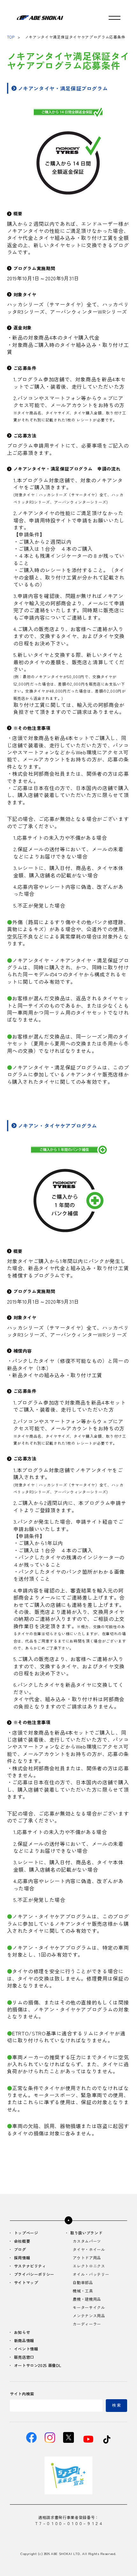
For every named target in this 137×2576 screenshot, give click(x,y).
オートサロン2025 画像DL (38, 2366)
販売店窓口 (24, 2357)
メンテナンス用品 (89, 2316)
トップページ (26, 2233)
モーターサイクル (89, 2308)
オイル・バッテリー (91, 2275)
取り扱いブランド (86, 2233)
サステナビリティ (30, 2266)
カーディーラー (87, 2324)
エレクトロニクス (89, 2266)
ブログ (20, 2250)
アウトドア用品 (87, 2258)
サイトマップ (26, 2283)
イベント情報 (26, 2349)
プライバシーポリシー (34, 2275)
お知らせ (22, 2333)
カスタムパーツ (87, 2241)
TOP (11, 37)
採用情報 (22, 2258)
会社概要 (22, 2241)
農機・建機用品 (87, 2299)
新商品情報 (24, 2341)
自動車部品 (83, 2283)
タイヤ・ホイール (89, 2250)
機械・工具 (83, 2291)
